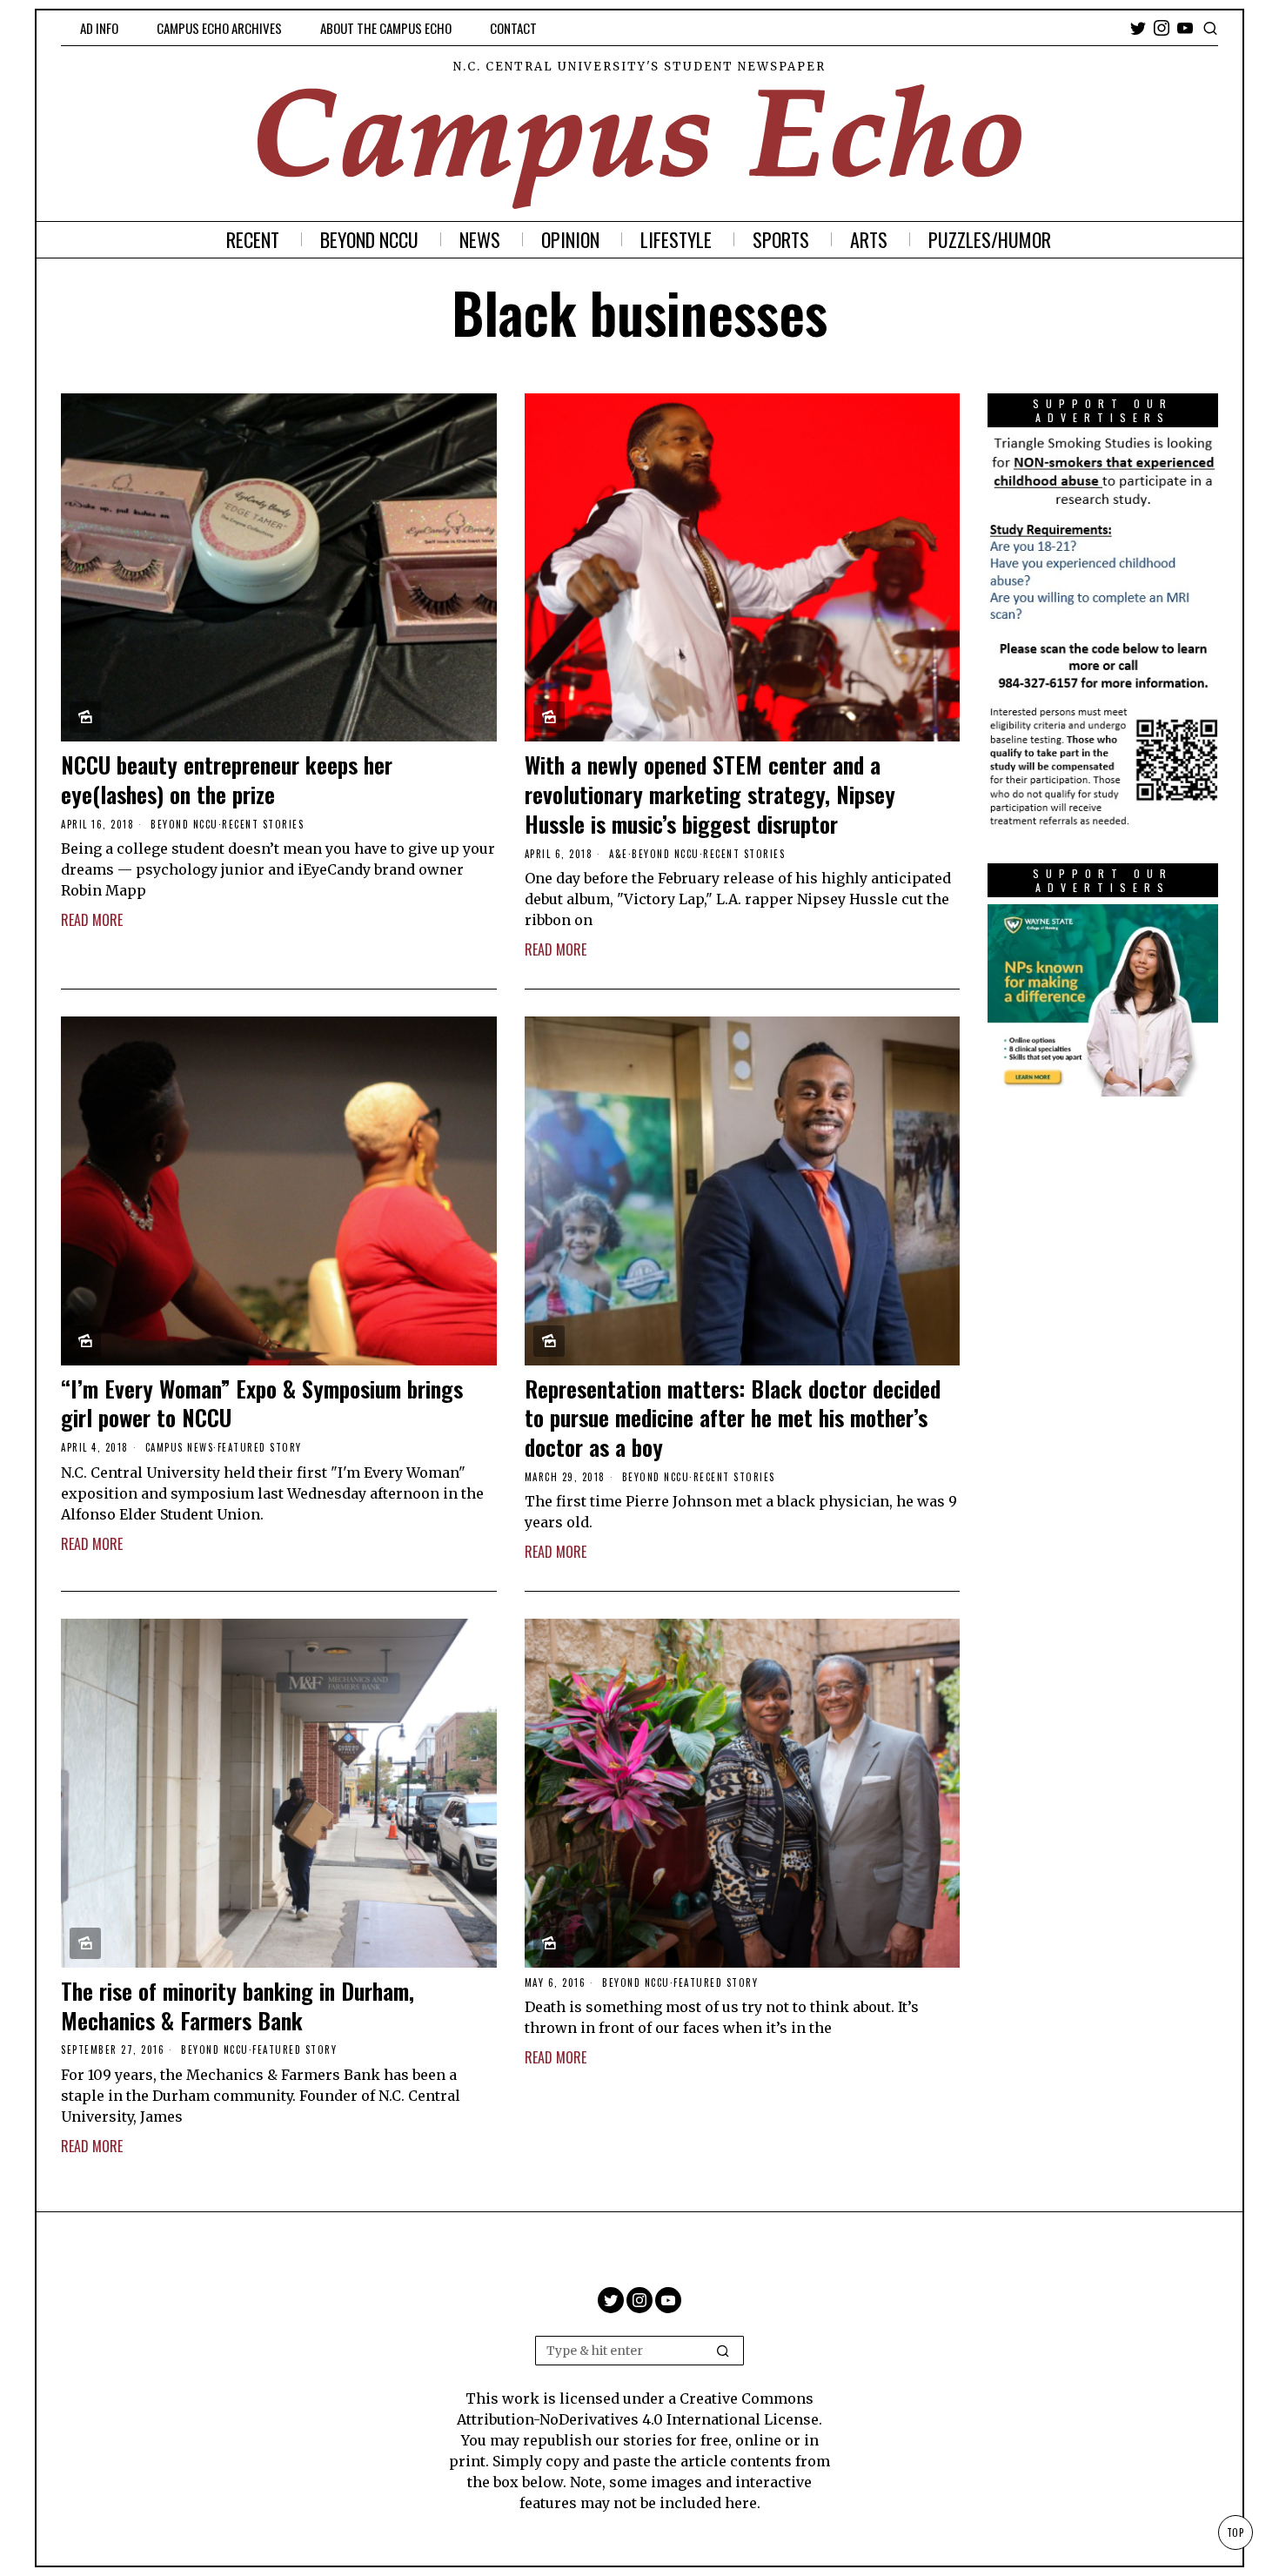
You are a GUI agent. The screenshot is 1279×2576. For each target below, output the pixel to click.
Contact (513, 28)
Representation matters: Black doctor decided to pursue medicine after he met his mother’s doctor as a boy (733, 1418)
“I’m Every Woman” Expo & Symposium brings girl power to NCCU (262, 1404)
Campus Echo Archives (219, 28)
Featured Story (260, 1447)
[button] (723, 2351)
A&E (619, 854)
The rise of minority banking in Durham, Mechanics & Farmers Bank (238, 2006)
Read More (92, 920)
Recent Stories (263, 824)
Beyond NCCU (184, 824)
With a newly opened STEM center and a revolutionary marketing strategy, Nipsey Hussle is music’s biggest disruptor (710, 794)
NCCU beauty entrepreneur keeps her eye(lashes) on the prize (227, 780)
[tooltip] (1138, 28)
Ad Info (99, 28)
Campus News (180, 1447)
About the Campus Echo (386, 28)
